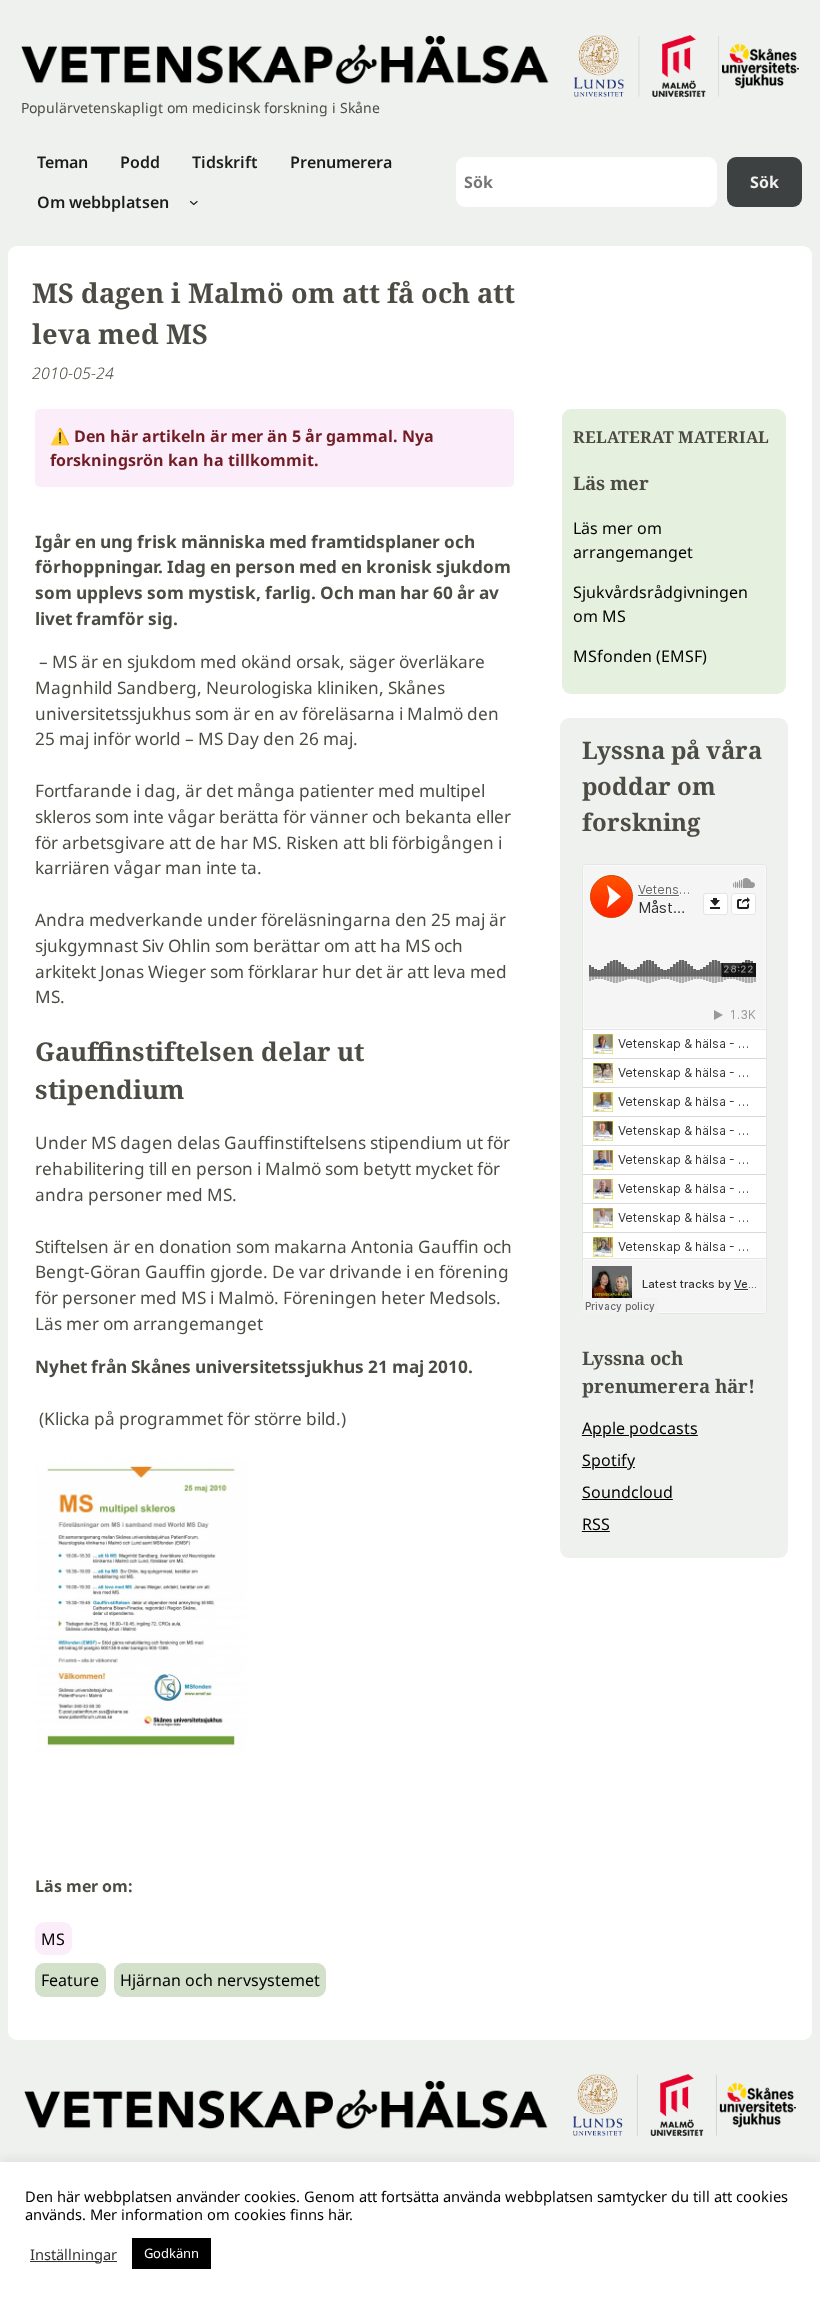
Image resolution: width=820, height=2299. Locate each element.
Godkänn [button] (171, 2253)
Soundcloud (627, 1492)
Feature (70, 1980)
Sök (764, 182)
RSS (596, 1524)
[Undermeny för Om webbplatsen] (194, 202)
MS (53, 1939)
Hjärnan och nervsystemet (220, 1980)
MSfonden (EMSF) (640, 656)
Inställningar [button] (73, 2254)
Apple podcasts (640, 1428)
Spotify (608, 1460)
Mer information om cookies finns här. (221, 2214)
